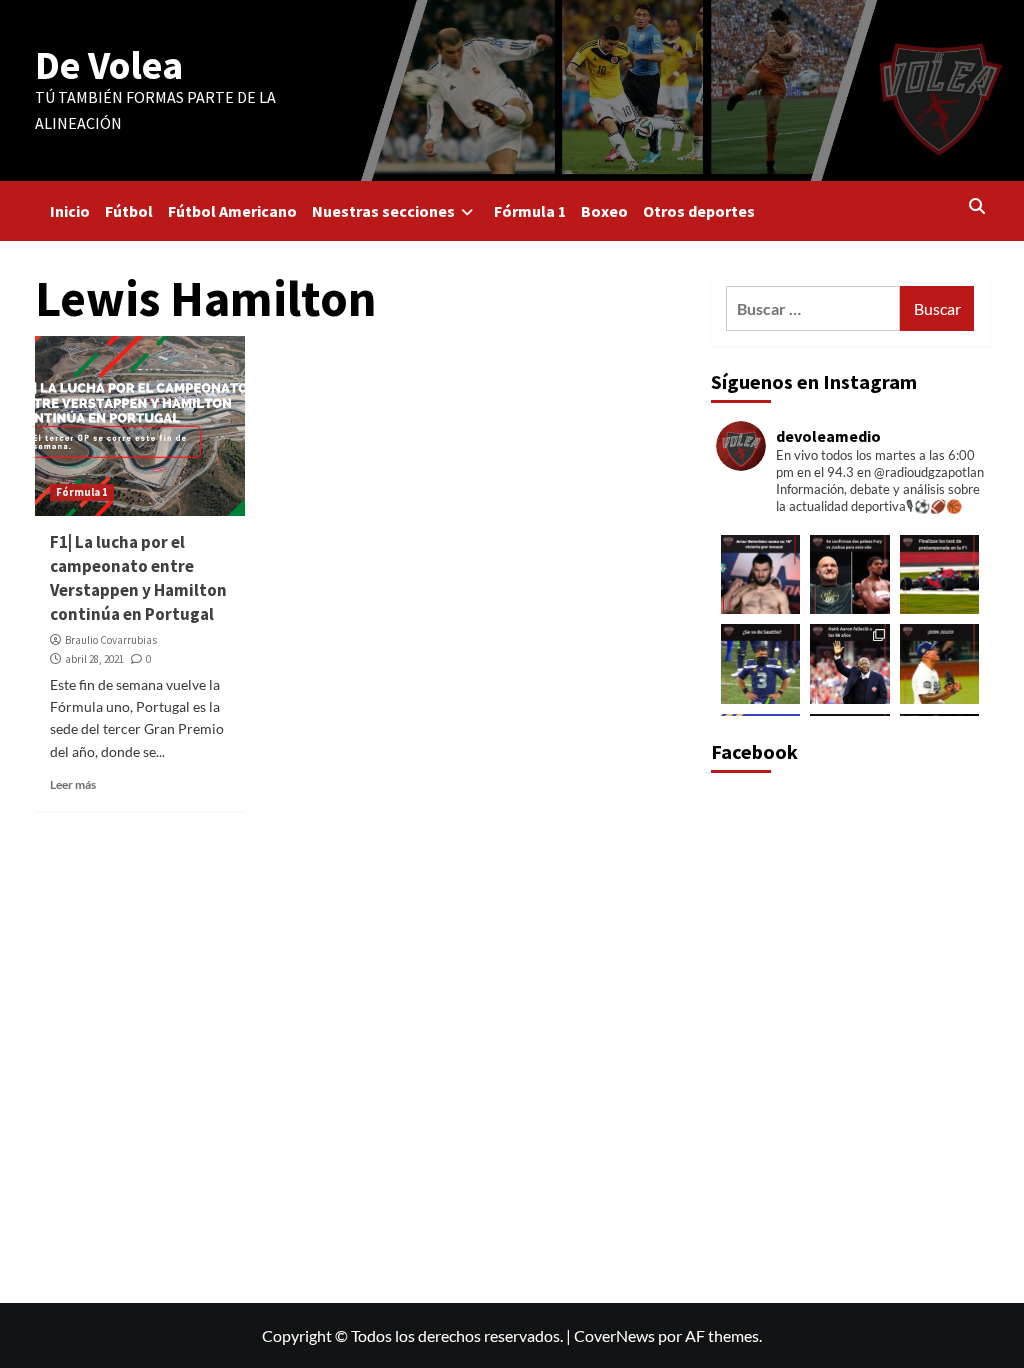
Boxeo (604, 211)
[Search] (977, 206)
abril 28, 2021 (94, 659)
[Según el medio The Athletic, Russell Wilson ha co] (761, 664)
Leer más (73, 784)
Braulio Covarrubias (111, 640)
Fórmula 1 (530, 211)
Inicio (70, 211)
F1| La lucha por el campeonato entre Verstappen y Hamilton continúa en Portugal (138, 577)
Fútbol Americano (232, 211)
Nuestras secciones (383, 211)
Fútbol (129, 211)
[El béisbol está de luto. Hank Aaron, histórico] (850, 664)
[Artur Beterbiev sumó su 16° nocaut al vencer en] (761, 575)
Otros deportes (699, 211)
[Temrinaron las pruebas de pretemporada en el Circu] (940, 575)
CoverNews (614, 1335)
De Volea (109, 65)
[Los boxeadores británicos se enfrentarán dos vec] (850, 575)
